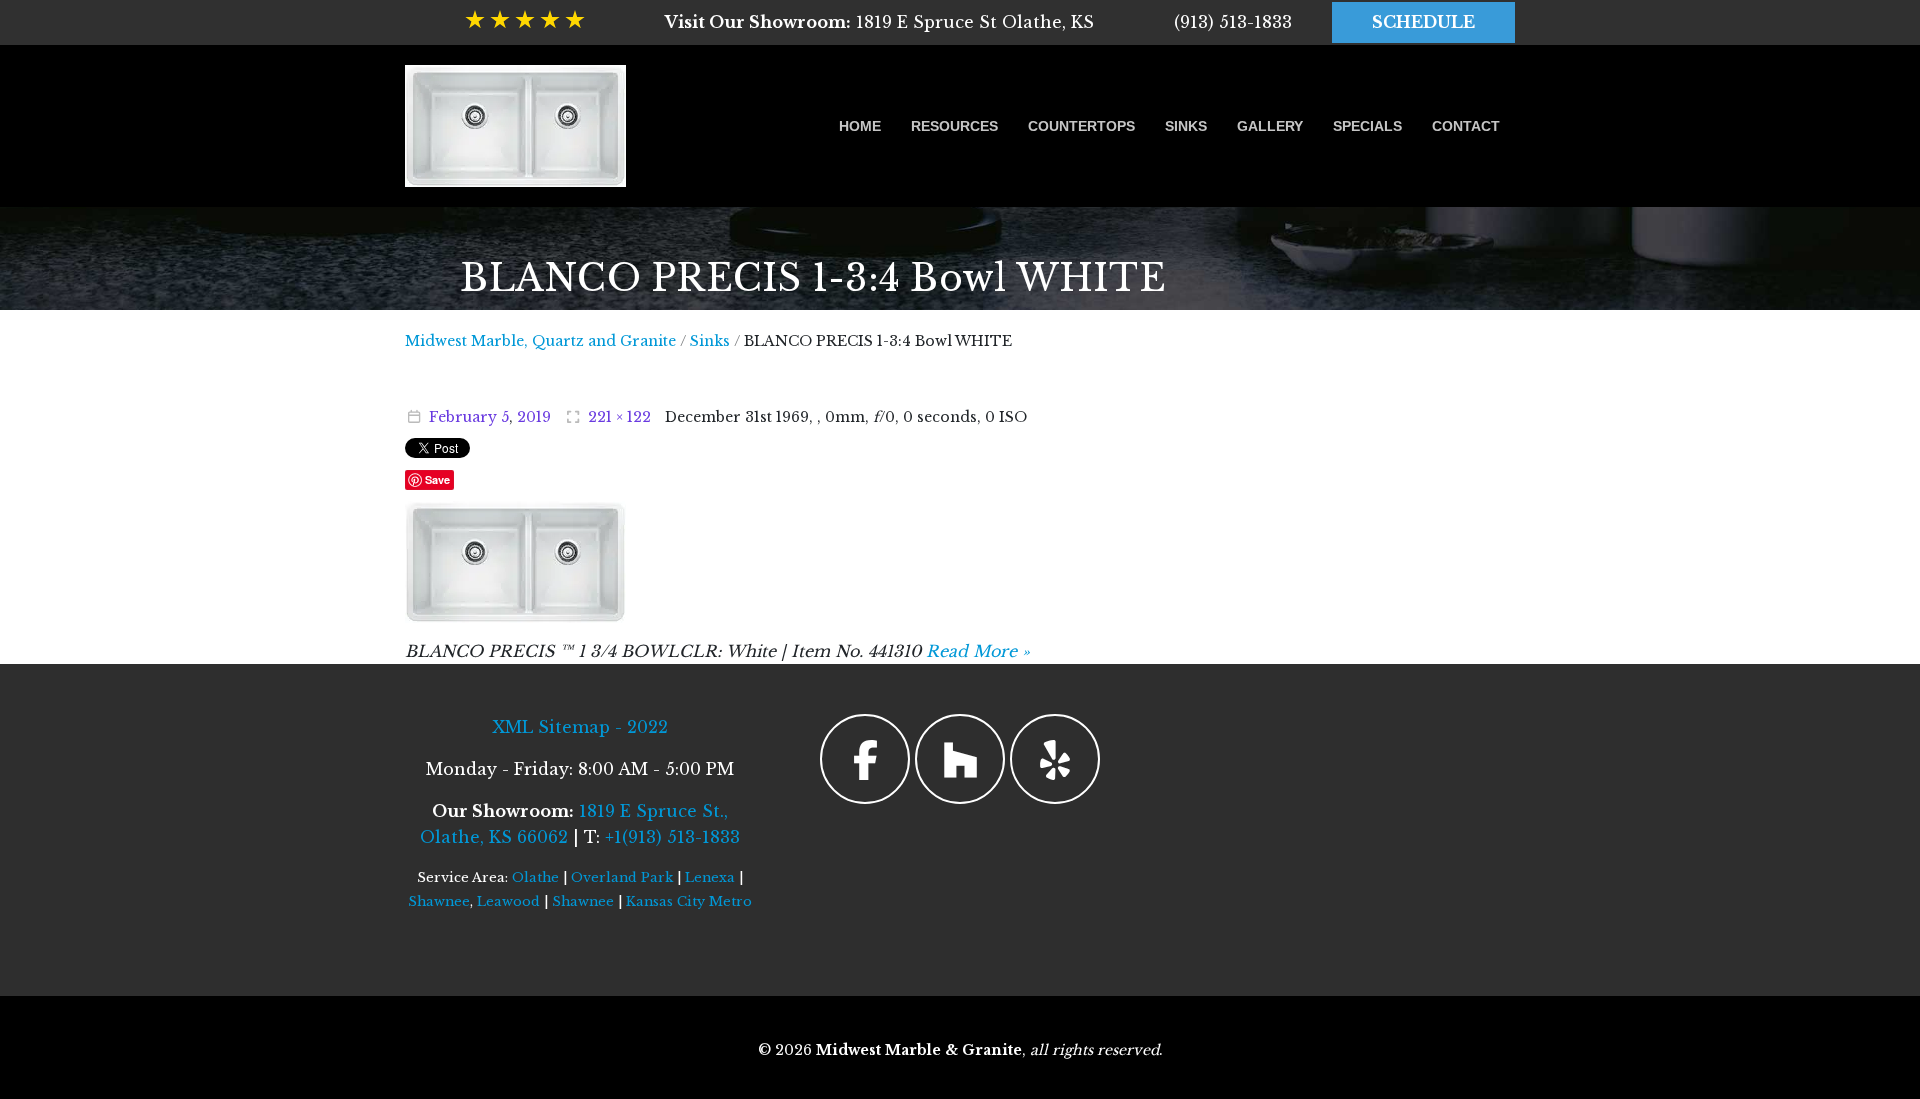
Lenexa (710, 877)
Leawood (508, 901)
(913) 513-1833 (1233, 22)
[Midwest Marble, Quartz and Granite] (515, 126)
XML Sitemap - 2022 (580, 727)
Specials (1367, 126)
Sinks (1186, 126)
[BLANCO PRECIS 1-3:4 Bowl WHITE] (515, 560)
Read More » (978, 651)
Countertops (1081, 126)
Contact (1466, 126)
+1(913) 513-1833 (672, 837)
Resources (954, 126)
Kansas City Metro (689, 901)
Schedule (1423, 22)
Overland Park (622, 877)
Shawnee (439, 901)
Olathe (535, 877)
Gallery (1270, 126)
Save (437, 479)
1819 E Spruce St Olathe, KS (879, 22)
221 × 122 (619, 417)
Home (860, 126)
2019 (534, 417)
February (463, 417)
